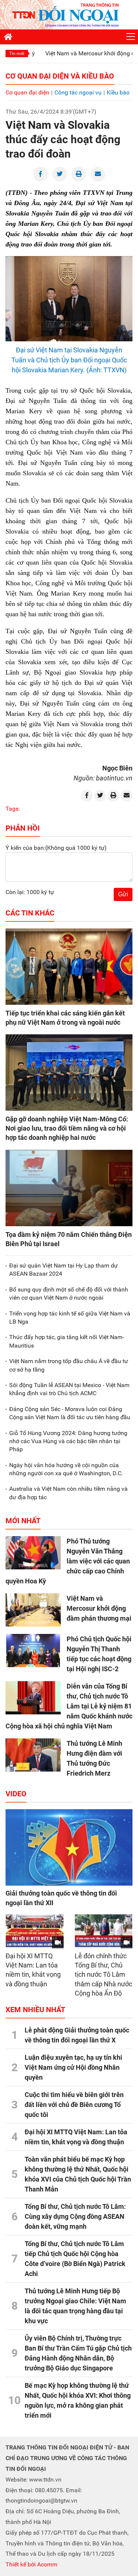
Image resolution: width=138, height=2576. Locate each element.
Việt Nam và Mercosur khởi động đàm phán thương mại (99, 1608)
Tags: (13, 809)
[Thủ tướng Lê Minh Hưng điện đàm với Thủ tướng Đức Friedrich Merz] (33, 1755)
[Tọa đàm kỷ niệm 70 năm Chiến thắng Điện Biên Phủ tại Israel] (69, 1188)
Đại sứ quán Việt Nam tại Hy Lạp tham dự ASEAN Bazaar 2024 (63, 1270)
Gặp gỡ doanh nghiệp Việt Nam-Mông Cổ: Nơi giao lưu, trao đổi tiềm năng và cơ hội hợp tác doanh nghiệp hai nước (67, 1128)
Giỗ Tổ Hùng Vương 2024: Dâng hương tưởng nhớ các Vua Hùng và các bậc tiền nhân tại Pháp (68, 1441)
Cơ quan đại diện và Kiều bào (60, 76)
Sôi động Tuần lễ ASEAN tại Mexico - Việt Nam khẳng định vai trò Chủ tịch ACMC (69, 1389)
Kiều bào (118, 92)
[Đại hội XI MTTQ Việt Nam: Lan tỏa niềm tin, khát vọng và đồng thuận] (35, 1931)
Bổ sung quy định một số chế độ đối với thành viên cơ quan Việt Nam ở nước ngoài (69, 1294)
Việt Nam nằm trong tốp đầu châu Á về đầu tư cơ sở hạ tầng (69, 1365)
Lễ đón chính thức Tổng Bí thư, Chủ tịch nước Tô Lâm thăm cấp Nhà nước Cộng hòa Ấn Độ (103, 1975)
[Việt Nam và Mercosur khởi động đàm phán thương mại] (33, 1610)
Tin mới (17, 54)
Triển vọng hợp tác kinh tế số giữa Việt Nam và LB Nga (70, 1318)
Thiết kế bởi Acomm (31, 2564)
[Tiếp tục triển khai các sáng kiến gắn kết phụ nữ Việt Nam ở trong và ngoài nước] (69, 967)
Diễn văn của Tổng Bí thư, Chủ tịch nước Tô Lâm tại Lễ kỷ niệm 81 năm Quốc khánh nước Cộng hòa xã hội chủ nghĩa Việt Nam (69, 1706)
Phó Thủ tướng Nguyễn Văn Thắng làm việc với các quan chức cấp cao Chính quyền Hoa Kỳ (68, 1561)
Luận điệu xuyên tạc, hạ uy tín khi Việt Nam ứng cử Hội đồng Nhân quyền (73, 2067)
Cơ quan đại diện (27, 92)
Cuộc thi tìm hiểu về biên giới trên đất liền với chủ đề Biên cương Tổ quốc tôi (74, 2105)
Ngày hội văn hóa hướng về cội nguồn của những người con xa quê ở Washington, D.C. (66, 1469)
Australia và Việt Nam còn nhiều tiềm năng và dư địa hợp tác (68, 1493)
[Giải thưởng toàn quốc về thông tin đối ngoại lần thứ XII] (69, 1847)
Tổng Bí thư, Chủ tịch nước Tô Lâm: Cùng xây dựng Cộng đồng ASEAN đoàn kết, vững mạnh (75, 2216)
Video (16, 1794)
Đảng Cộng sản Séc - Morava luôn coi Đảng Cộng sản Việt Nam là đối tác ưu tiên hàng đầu (70, 1413)
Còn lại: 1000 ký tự (30, 892)
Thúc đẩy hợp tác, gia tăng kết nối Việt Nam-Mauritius (67, 1341)
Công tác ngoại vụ (78, 92)
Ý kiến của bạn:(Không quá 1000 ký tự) (56, 848)
